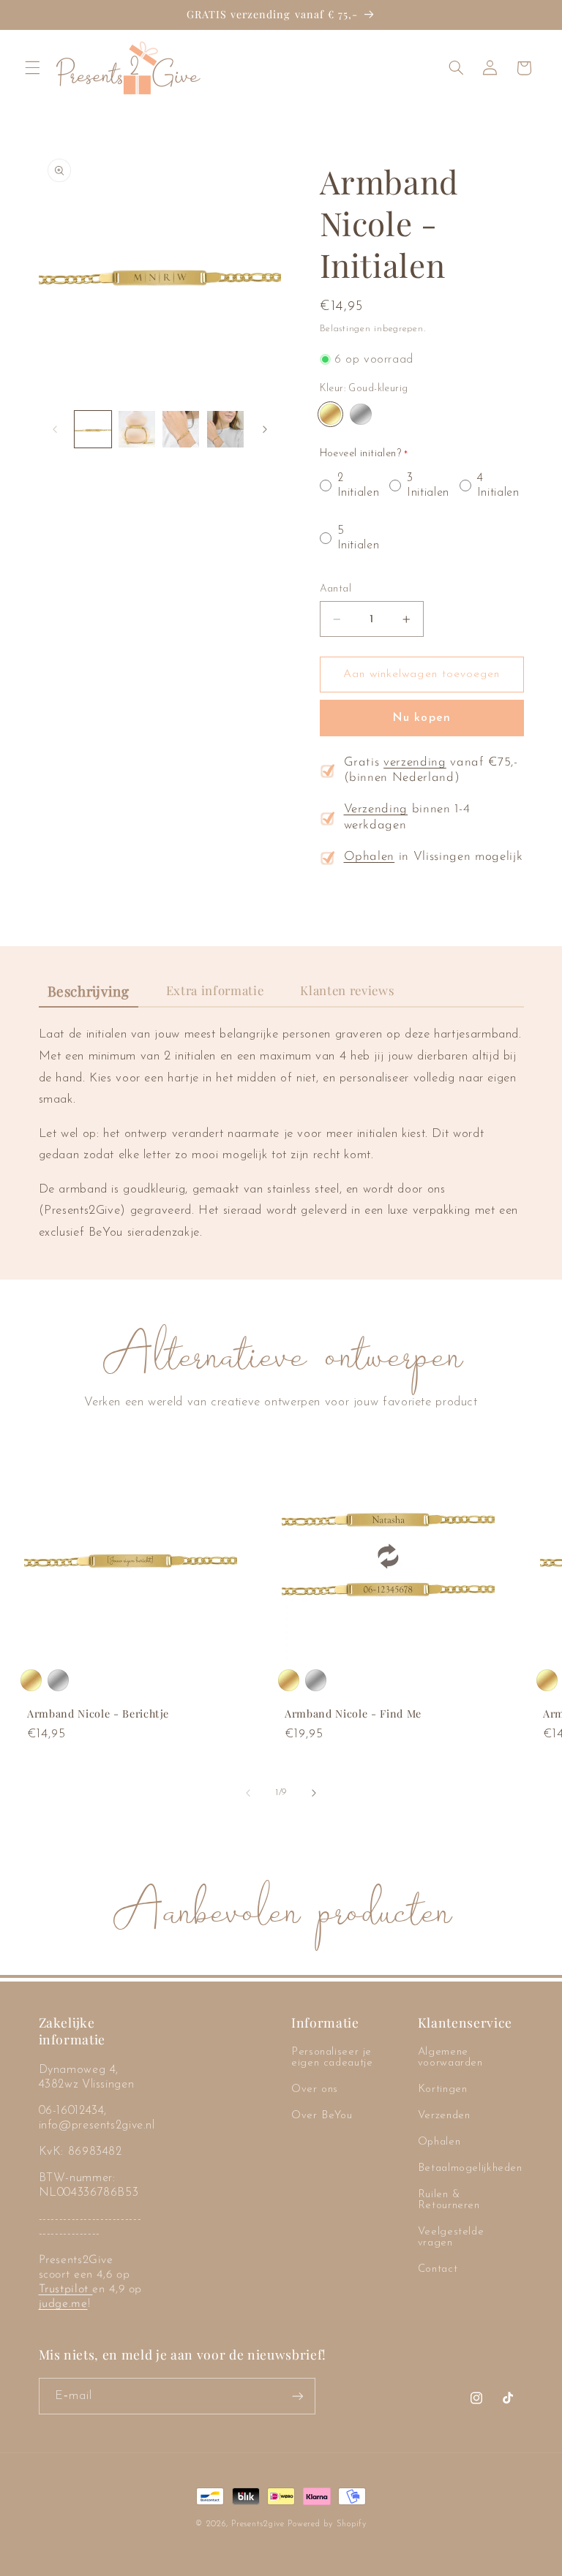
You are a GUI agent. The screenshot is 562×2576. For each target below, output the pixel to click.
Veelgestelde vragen (451, 2237)
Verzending (376, 809)
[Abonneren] (297, 2396)
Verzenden (444, 2116)
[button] (32, 68)
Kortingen (443, 2089)
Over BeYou (322, 2116)
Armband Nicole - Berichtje (98, 1714)
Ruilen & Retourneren (449, 2200)
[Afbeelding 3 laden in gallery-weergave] (181, 429)
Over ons (315, 2089)
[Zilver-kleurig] (360, 414)
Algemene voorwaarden (450, 2058)
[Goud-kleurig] (330, 414)
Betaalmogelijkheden (470, 2168)
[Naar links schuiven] (55, 429)
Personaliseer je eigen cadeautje (332, 2058)
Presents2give (258, 2524)
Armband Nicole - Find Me (353, 1714)
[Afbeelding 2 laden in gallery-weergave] (137, 429)
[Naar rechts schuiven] (265, 429)
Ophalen (370, 857)
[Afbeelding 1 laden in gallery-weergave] (93, 429)
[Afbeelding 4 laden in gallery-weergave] (225, 429)
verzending (415, 763)
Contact (438, 2269)
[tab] (89, 992)
